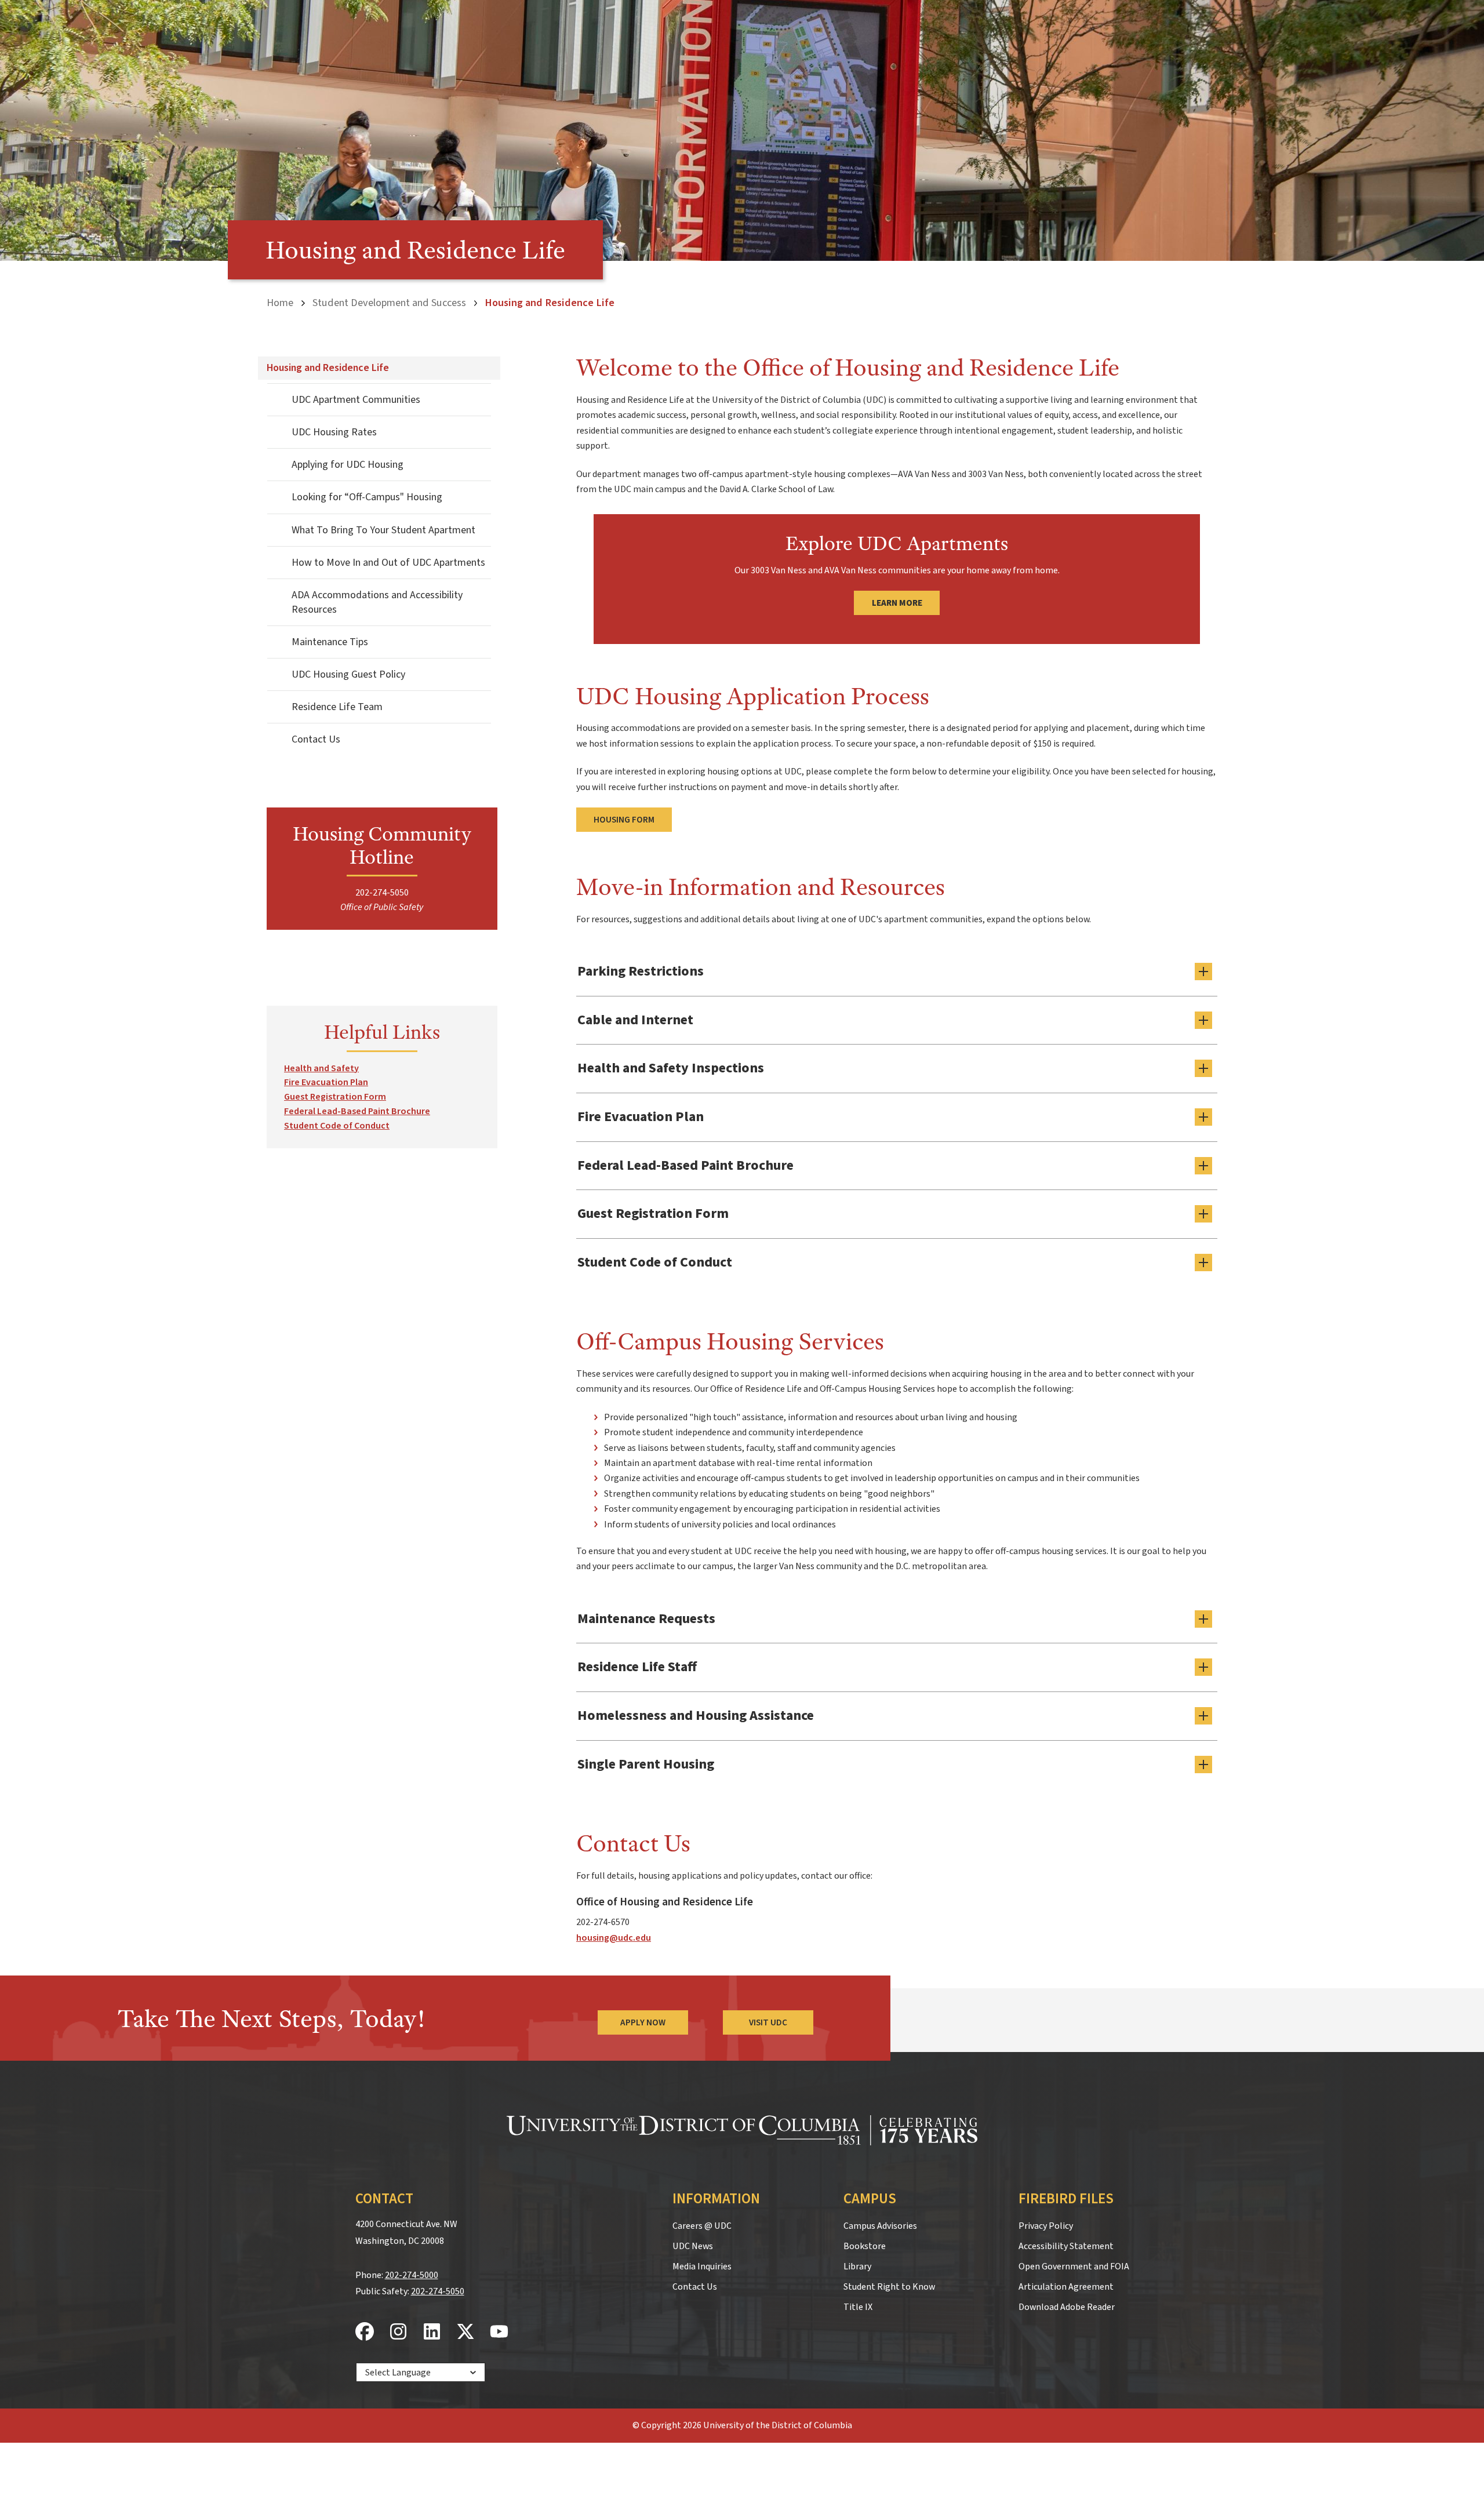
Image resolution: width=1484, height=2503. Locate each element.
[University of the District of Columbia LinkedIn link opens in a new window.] (432, 2332)
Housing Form (624, 820)
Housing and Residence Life (328, 368)
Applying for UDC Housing (348, 465)
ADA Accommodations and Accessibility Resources (377, 602)
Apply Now (643, 2022)
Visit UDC (768, 2022)
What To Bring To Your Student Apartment (383, 530)
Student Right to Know (889, 2287)
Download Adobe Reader (1067, 2307)
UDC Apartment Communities (356, 400)
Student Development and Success (389, 303)
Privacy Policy (1046, 2226)
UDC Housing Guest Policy (348, 674)
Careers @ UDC (702, 2226)
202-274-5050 (438, 2291)
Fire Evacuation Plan (326, 1082)
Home (280, 303)
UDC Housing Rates (334, 432)
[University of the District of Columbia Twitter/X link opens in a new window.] (465, 2332)
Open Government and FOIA (1074, 2266)
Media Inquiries (702, 2266)
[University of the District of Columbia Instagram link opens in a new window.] (398, 2332)
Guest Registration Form (335, 1097)
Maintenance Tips (330, 642)
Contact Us (316, 739)
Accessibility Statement (1066, 2246)
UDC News (693, 2246)
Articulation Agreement (1066, 2287)
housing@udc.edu (614, 1938)
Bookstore (865, 2246)
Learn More (897, 603)
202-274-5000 (412, 2275)
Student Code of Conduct (337, 1126)
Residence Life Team (337, 707)
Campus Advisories (880, 2226)
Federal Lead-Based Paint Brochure (357, 1111)
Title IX (858, 2307)
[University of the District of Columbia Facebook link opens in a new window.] (365, 2332)
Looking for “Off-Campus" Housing (367, 497)
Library (857, 2266)
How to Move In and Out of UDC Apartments (388, 563)
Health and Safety (321, 1068)
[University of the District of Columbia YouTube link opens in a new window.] (499, 2332)
